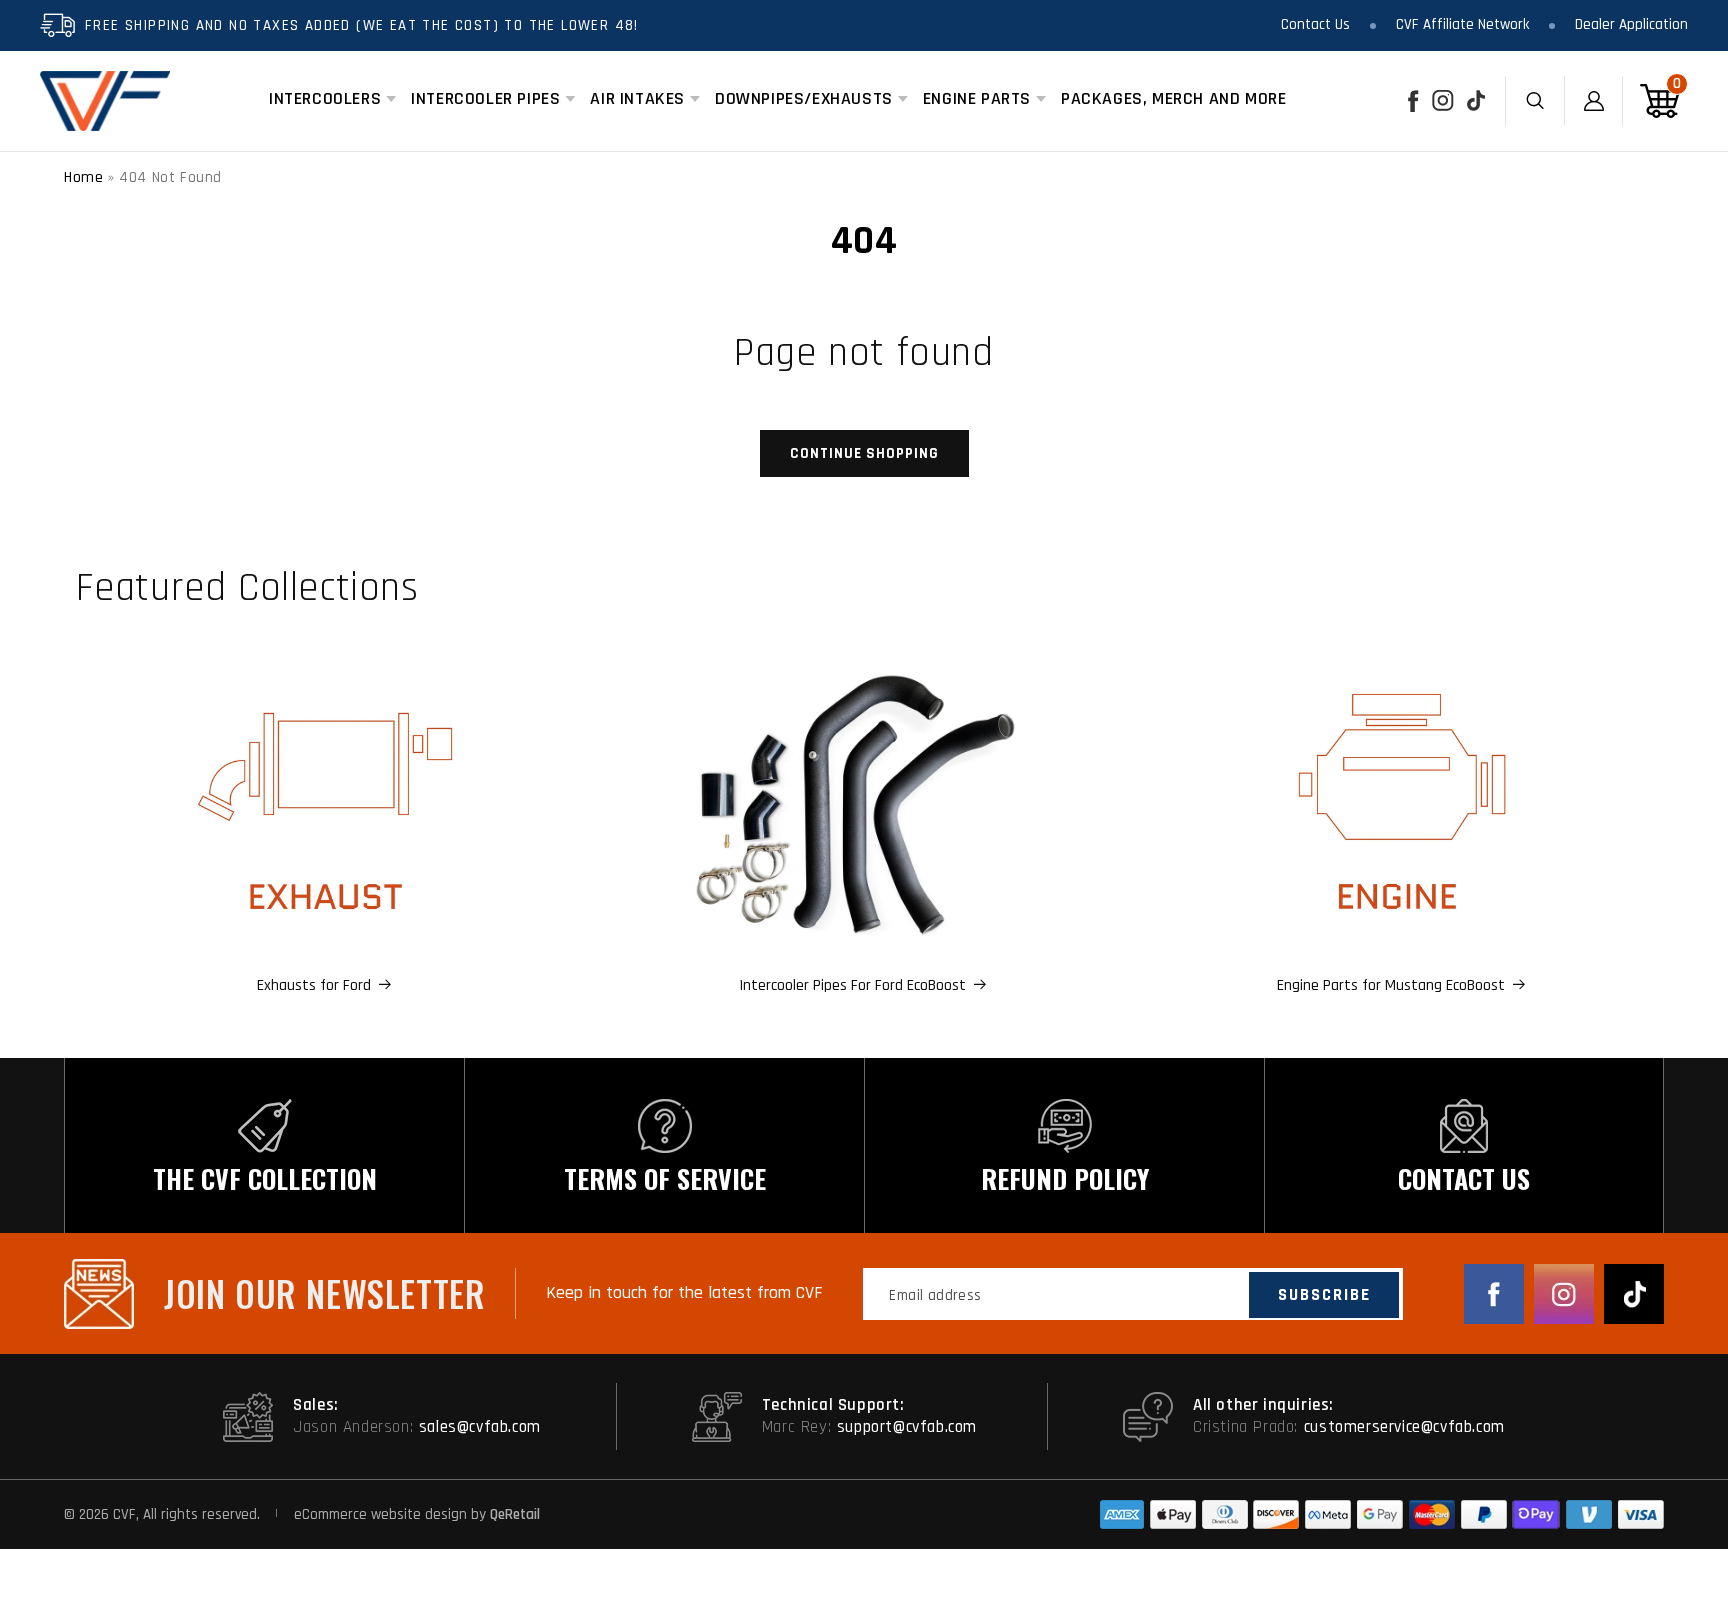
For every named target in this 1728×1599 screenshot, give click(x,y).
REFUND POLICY (1065, 1178)
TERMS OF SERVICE (665, 1178)
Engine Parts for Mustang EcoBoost (1391, 985)
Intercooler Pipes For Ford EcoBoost (852, 985)
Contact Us (1315, 24)
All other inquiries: (1263, 1405)
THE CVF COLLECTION (265, 1178)
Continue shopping (864, 453)
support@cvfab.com (907, 1427)
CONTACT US (1464, 1178)
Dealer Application (1631, 24)
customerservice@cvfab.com (1404, 1427)
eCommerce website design (382, 1514)
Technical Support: (833, 1405)
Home (83, 177)
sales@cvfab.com (480, 1427)
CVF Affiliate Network (1462, 24)
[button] (325, 98)
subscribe (1324, 1295)
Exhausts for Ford (314, 985)
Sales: (316, 1405)
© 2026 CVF (100, 1514)
